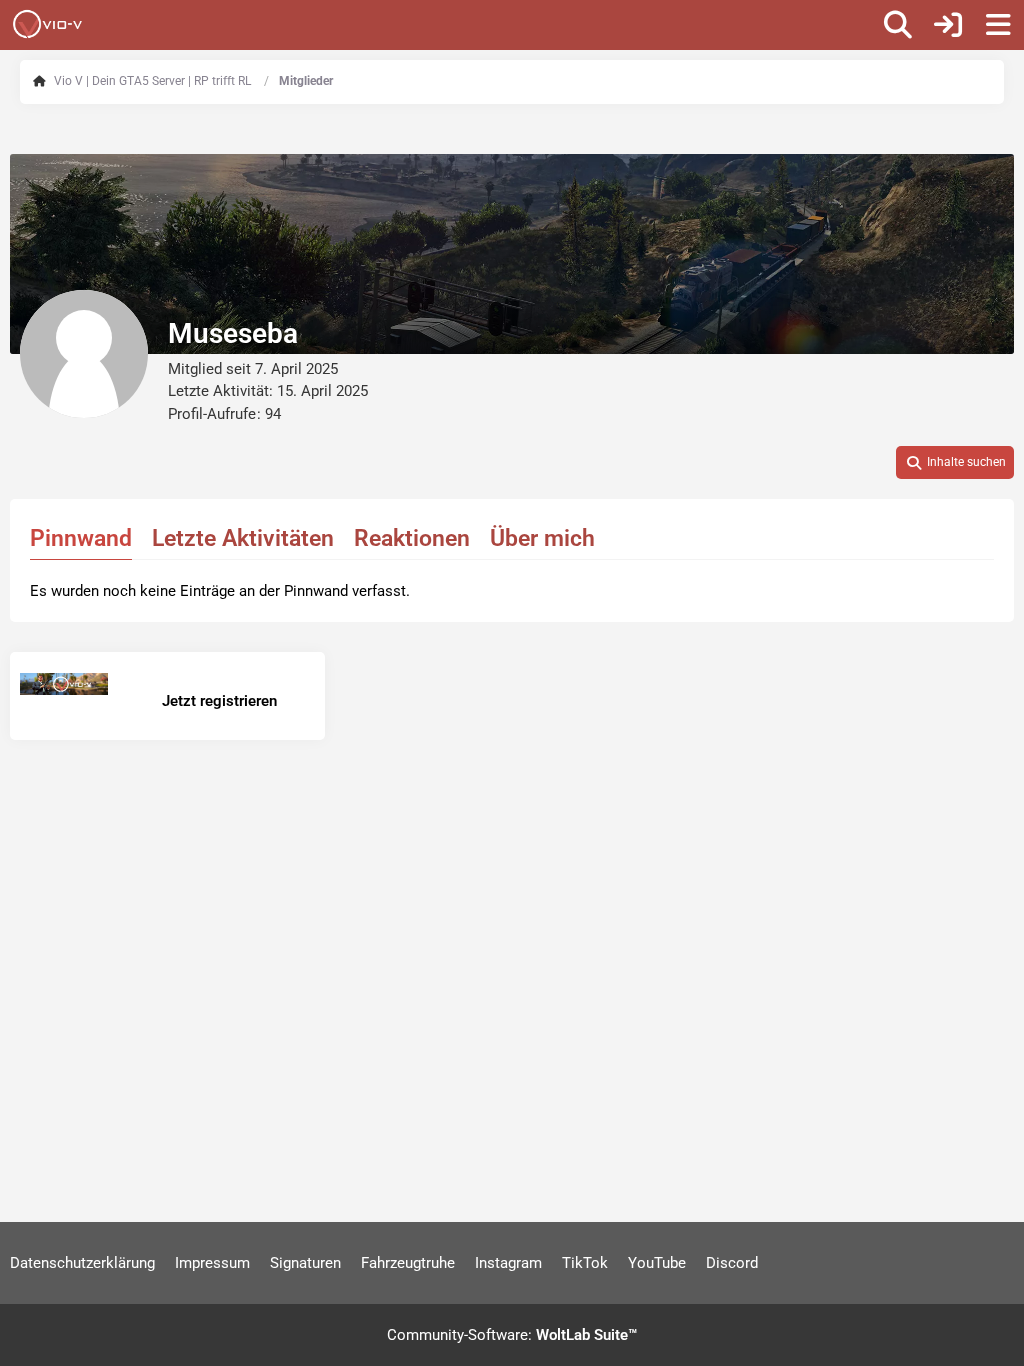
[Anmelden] (948, 25)
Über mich (542, 538)
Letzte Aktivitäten (243, 538)
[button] (955, 463)
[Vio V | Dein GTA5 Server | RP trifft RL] (47, 24)
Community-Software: (512, 1335)
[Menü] (998, 25)
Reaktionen (412, 538)
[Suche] (898, 25)
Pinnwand (81, 538)
